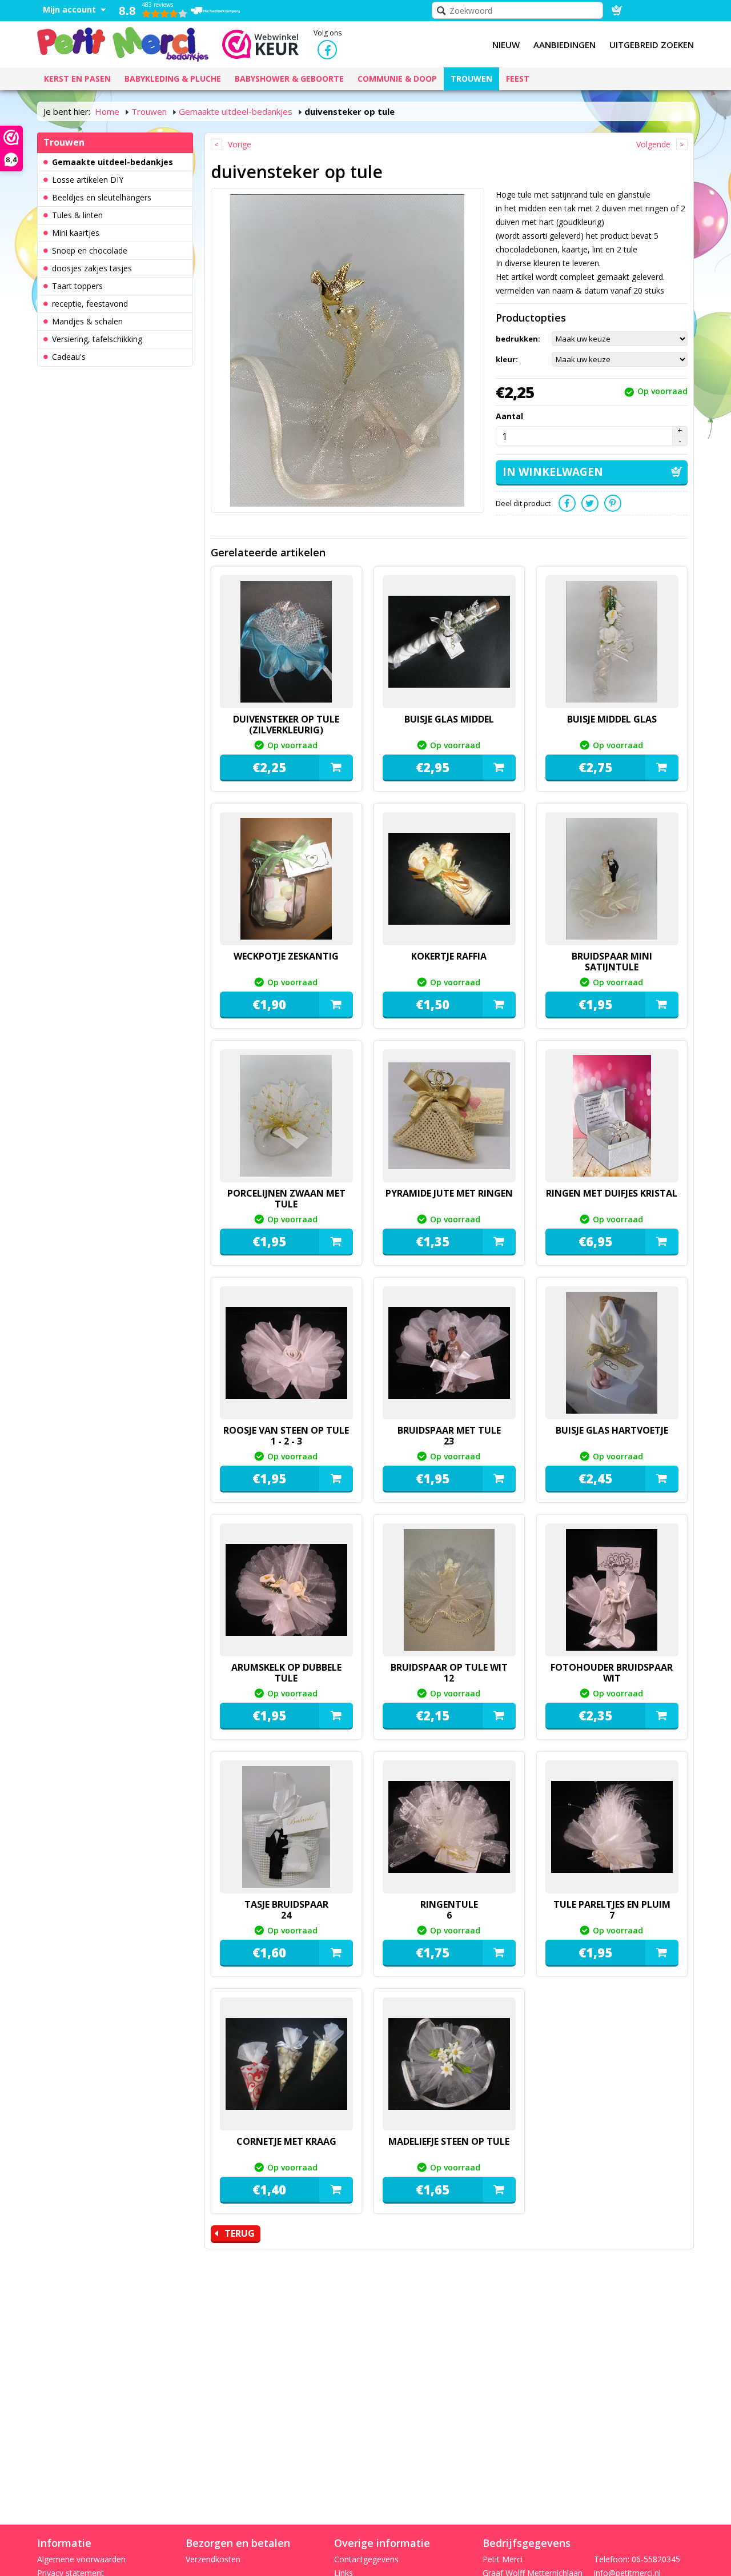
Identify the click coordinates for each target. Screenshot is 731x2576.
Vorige (240, 144)
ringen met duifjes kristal (612, 1193)
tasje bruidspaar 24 (286, 1910)
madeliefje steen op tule (449, 2141)
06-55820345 (656, 2559)
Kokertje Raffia (449, 956)
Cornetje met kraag (286, 2141)
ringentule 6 (449, 1910)
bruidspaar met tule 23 (449, 1436)
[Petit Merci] (123, 43)
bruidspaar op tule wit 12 (449, 1673)
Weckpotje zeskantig (286, 956)
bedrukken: (518, 339)
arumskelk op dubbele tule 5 (286, 1678)
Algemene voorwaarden (81, 2559)
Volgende (653, 144)
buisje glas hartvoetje (612, 1430)
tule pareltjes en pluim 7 (612, 1910)
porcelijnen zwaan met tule (286, 1199)
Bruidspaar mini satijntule (612, 962)
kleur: (507, 359)
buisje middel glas (612, 719)
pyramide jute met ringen (449, 1193)
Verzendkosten (213, 2559)
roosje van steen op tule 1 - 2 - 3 (286, 1436)
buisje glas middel (449, 719)
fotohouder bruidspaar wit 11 (612, 1678)
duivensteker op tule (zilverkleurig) (286, 725)
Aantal (509, 416)
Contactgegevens (366, 2559)
